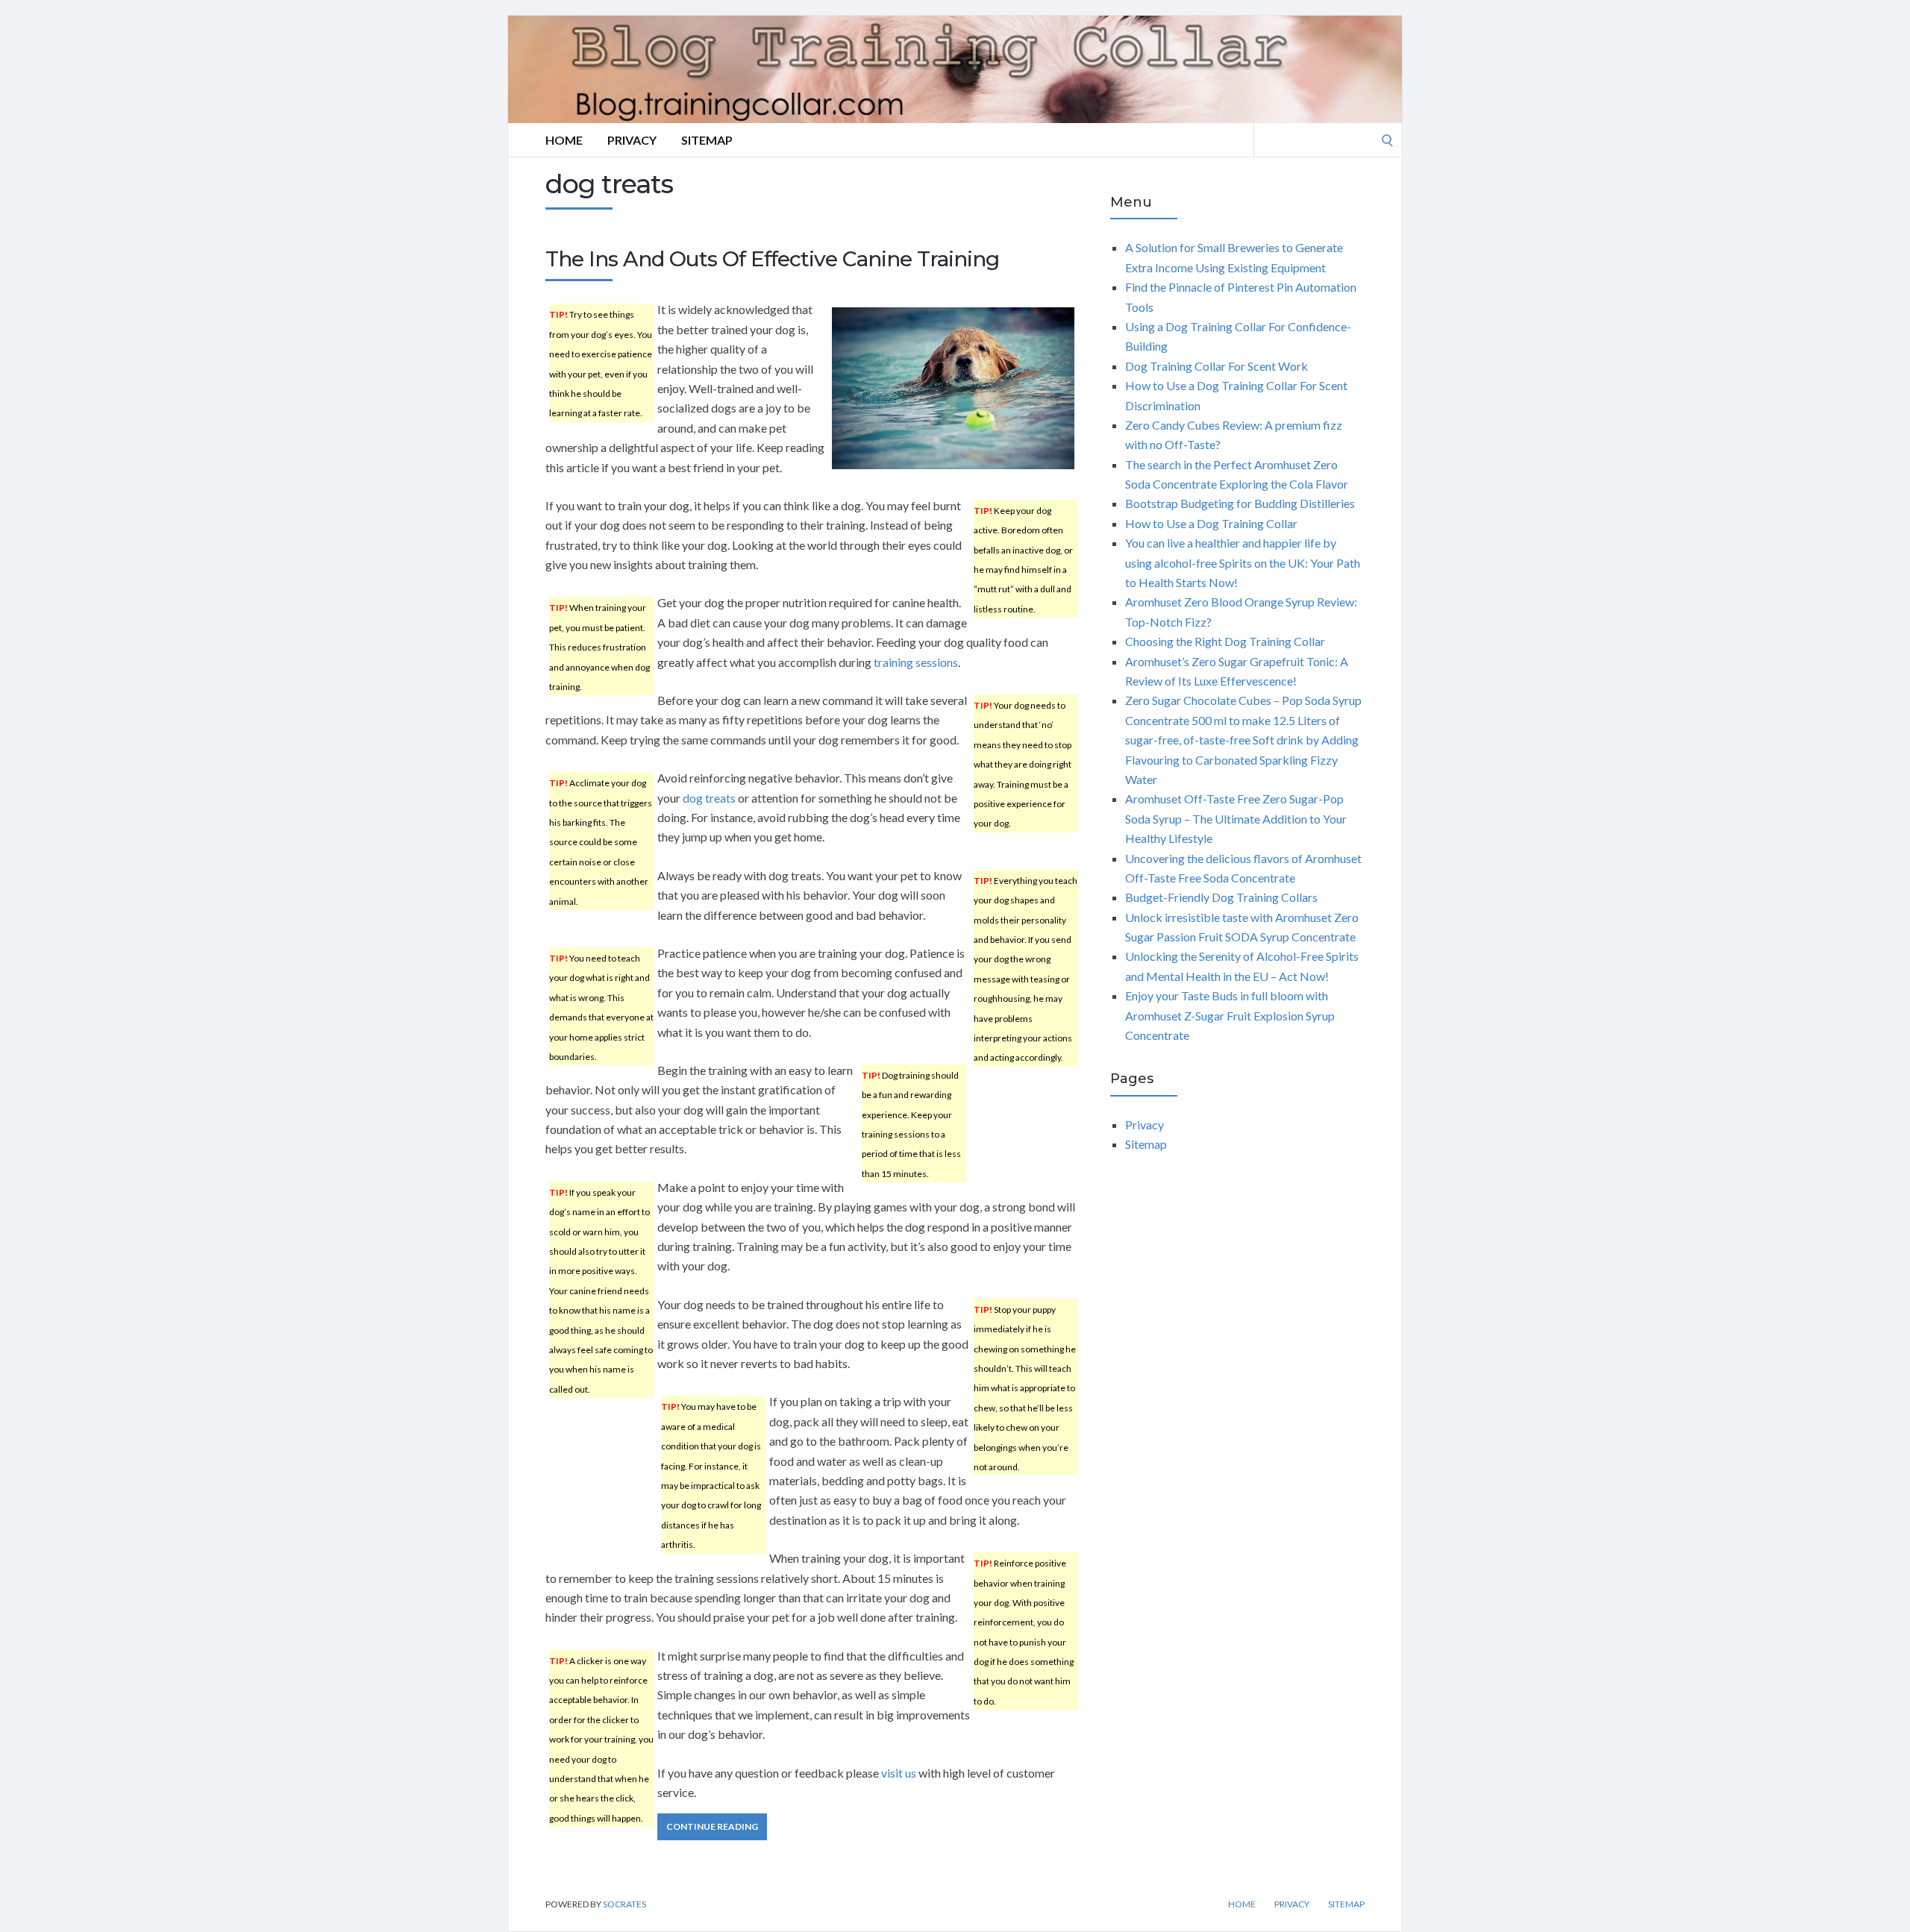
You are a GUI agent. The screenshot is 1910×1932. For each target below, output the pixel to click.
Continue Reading (712, 1826)
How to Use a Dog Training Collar (1211, 523)
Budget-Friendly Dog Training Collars (1221, 897)
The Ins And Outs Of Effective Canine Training (772, 259)
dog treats (709, 798)
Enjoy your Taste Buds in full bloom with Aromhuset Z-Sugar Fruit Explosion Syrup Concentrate (1230, 1015)
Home (564, 140)
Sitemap (707, 140)
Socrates (624, 1904)
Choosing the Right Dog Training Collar (1225, 641)
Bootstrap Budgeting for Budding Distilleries (1240, 503)
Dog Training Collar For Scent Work (1217, 366)
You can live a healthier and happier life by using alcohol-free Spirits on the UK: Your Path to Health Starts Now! (1243, 562)
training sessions (916, 662)
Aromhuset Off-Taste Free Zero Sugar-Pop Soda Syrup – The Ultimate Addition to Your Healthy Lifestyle (1236, 818)
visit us (899, 1773)
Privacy (632, 140)
